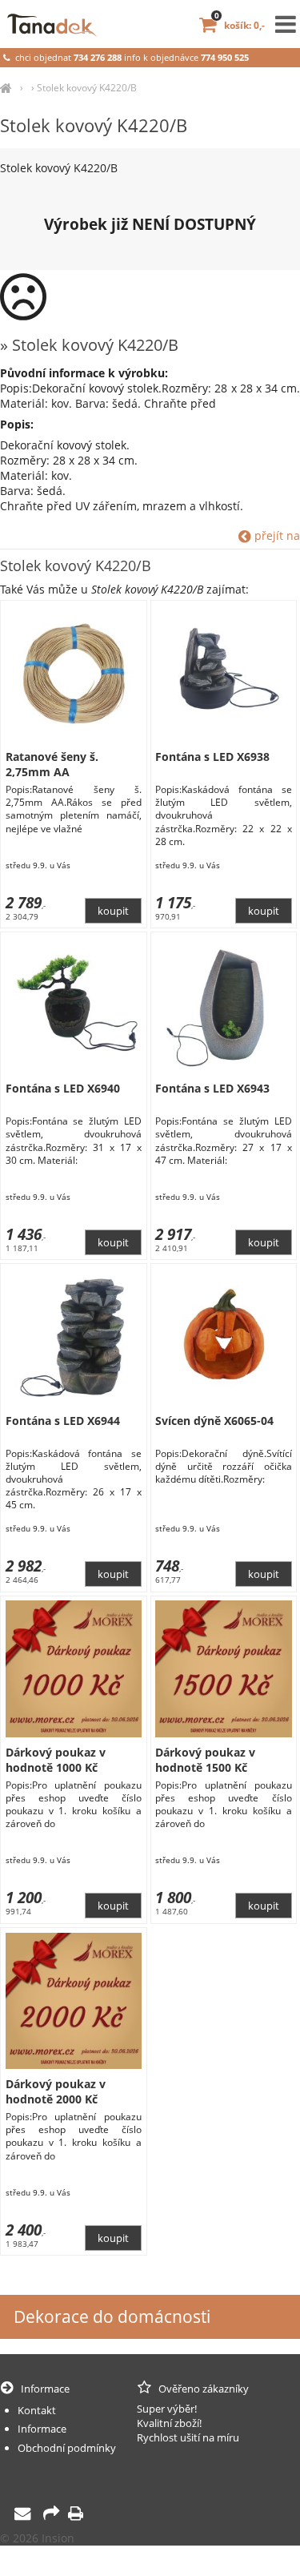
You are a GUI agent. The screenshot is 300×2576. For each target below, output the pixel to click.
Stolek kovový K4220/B (87, 88)
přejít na (276, 535)
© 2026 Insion (37, 2538)
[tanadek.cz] (6, 88)
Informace (42, 2429)
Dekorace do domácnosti (112, 2316)
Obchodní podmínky (67, 2448)
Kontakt (37, 2410)
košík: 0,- (240, 25)
